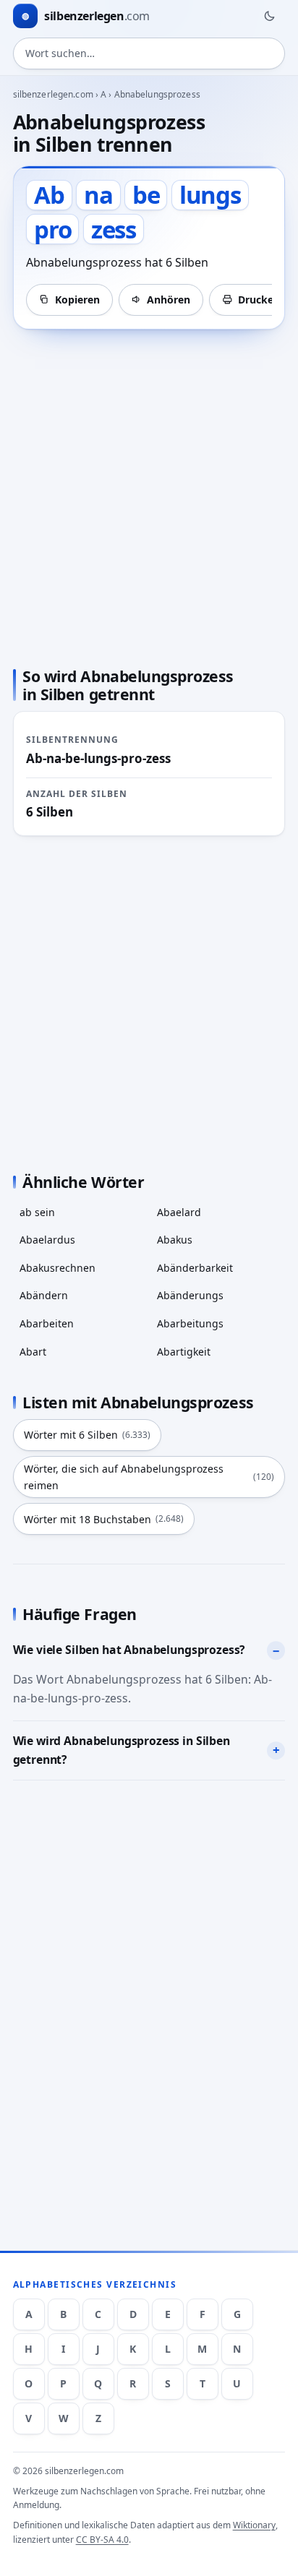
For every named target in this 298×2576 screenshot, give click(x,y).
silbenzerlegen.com (53, 94)
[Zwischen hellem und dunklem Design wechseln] (269, 16)
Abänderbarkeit (195, 1268)
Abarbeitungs (190, 1323)
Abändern (44, 1295)
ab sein (37, 1212)
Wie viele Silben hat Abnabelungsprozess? (129, 1650)
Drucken (259, 300)
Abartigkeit (184, 1352)
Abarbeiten (47, 1323)
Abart (33, 1352)
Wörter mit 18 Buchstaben (104, 1519)
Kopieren (77, 300)
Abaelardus (47, 1240)
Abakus (175, 1240)
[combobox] (149, 53)
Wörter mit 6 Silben (87, 1435)
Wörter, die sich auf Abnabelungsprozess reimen (149, 1477)
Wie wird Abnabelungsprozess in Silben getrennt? (122, 1750)
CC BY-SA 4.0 (102, 2540)
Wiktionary (254, 2525)
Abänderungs (190, 1295)
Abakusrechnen (58, 1268)
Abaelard (179, 1212)
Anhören (169, 300)
